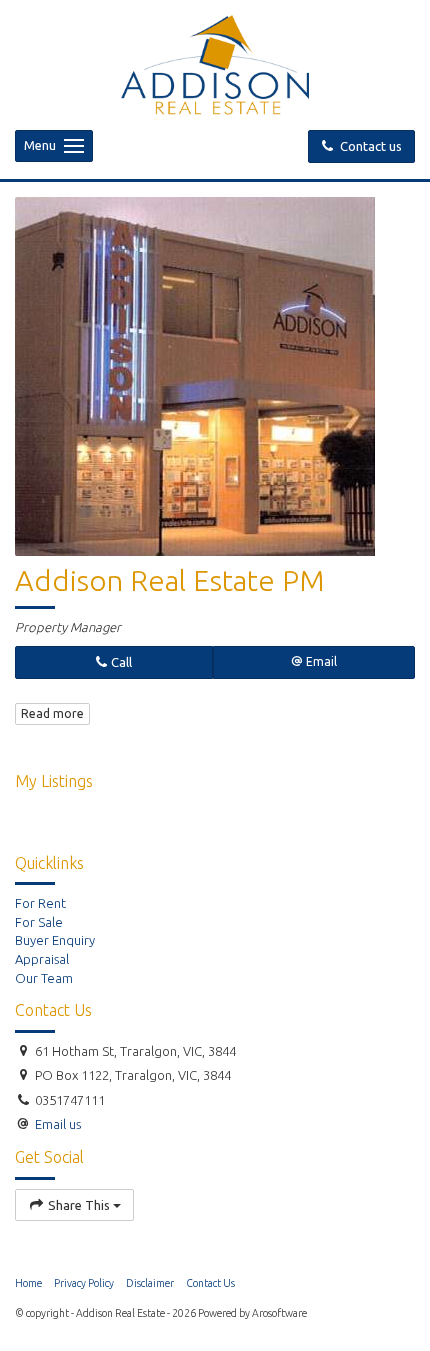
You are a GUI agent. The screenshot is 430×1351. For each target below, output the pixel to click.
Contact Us (210, 1283)
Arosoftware (279, 1313)
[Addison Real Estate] (215, 63)
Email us (58, 1124)
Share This (79, 1205)
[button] (314, 662)
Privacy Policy (84, 1283)
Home (28, 1283)
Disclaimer (150, 1283)
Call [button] (120, 662)
